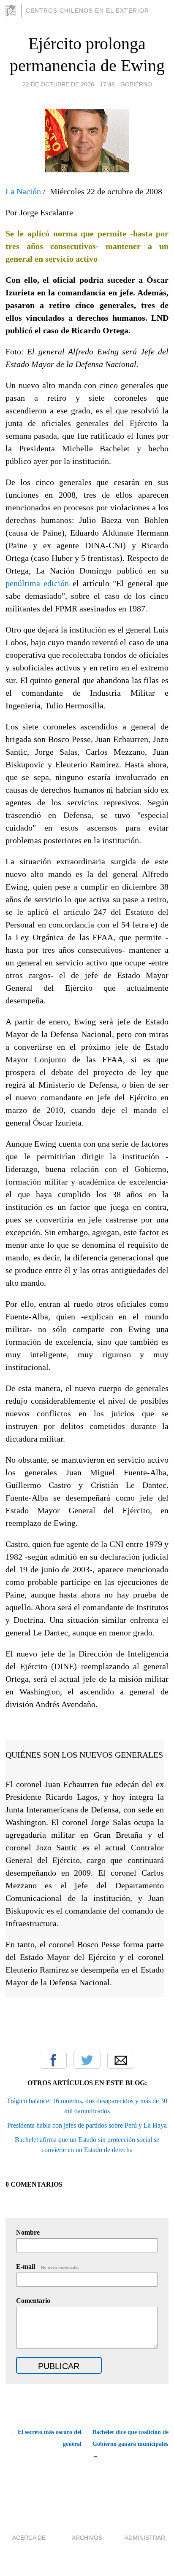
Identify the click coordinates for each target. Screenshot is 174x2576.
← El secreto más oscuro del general (46, 2438)
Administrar (145, 2538)
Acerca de (29, 2538)
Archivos (87, 2538)
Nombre (28, 2232)
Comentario (33, 2301)
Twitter (87, 2060)
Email (121, 2060)
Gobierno (136, 84)
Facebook (53, 2060)
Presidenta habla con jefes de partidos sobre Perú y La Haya (87, 2125)
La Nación (23, 191)
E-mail (48, 2266)
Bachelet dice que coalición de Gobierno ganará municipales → (130, 2444)
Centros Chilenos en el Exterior (87, 11)
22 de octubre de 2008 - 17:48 (69, 84)
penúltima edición (37, 583)
